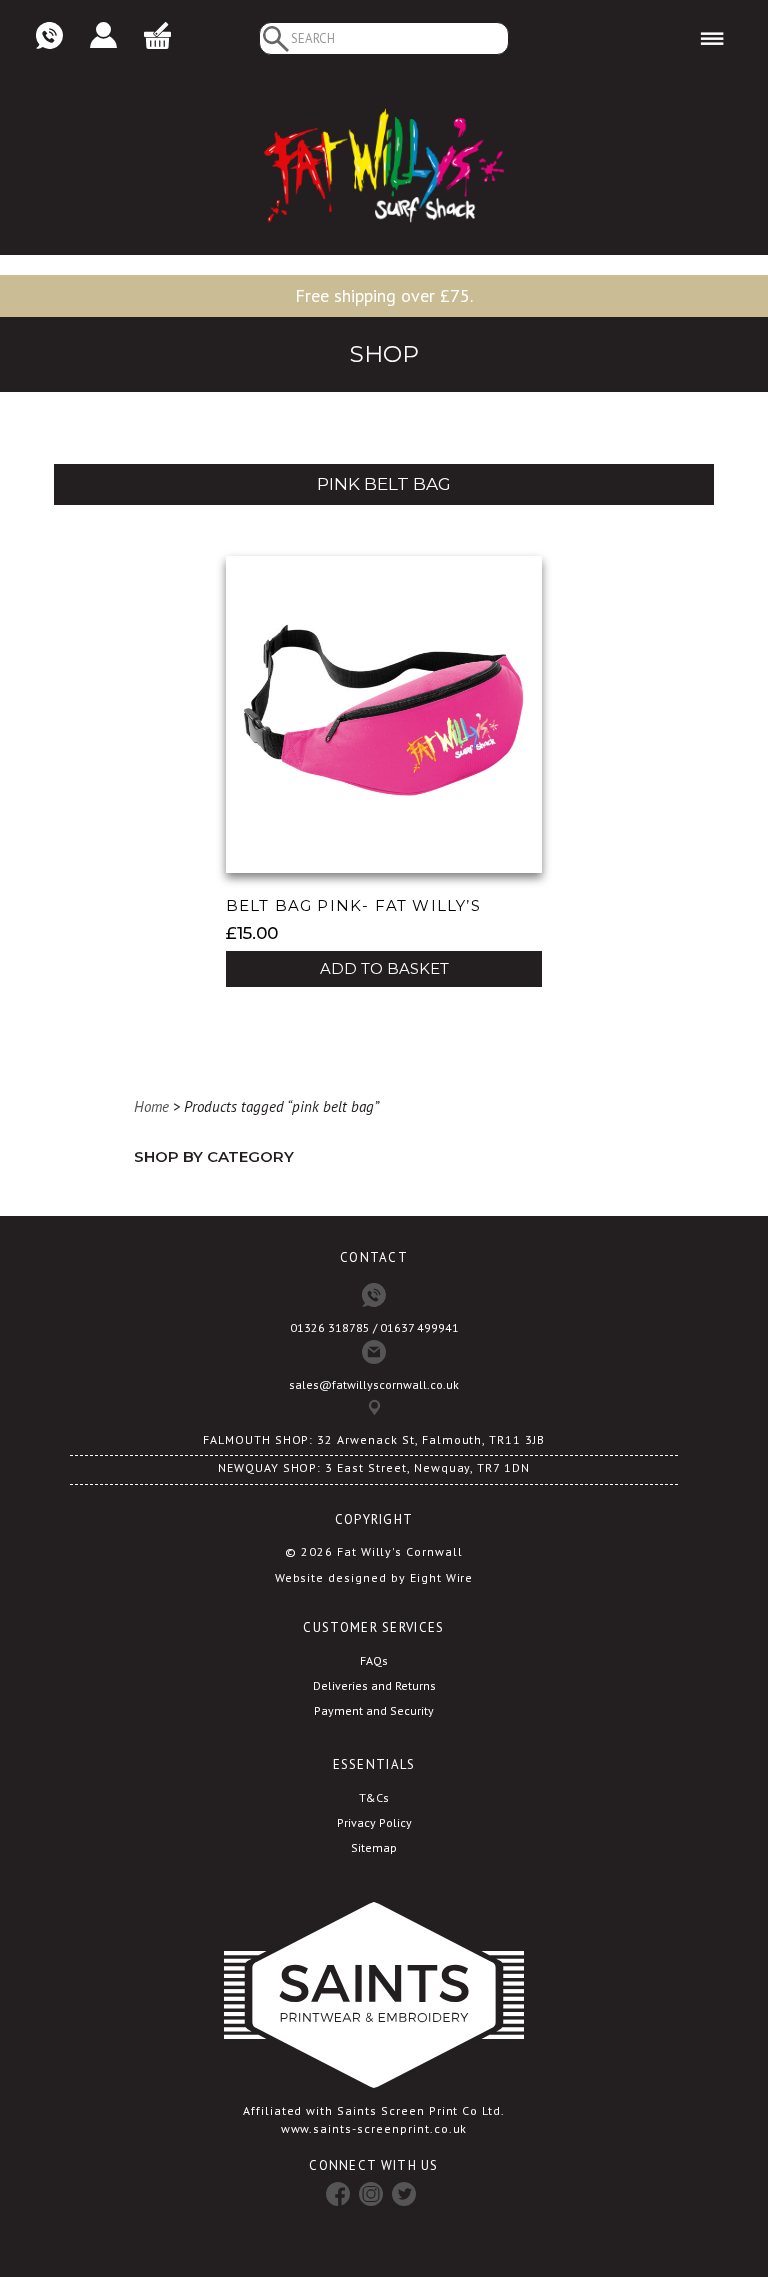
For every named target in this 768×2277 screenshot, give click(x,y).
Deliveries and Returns (374, 1685)
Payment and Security (374, 1710)
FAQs (374, 1660)
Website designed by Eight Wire (374, 1577)
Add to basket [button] (384, 968)
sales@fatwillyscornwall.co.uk (374, 1384)
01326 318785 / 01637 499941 (374, 1327)
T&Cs (374, 1797)
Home (151, 1106)
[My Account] (103, 36)
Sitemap (374, 1847)
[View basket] (157, 36)
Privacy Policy (374, 1822)
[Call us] (49, 36)
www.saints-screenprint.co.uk (374, 2128)
